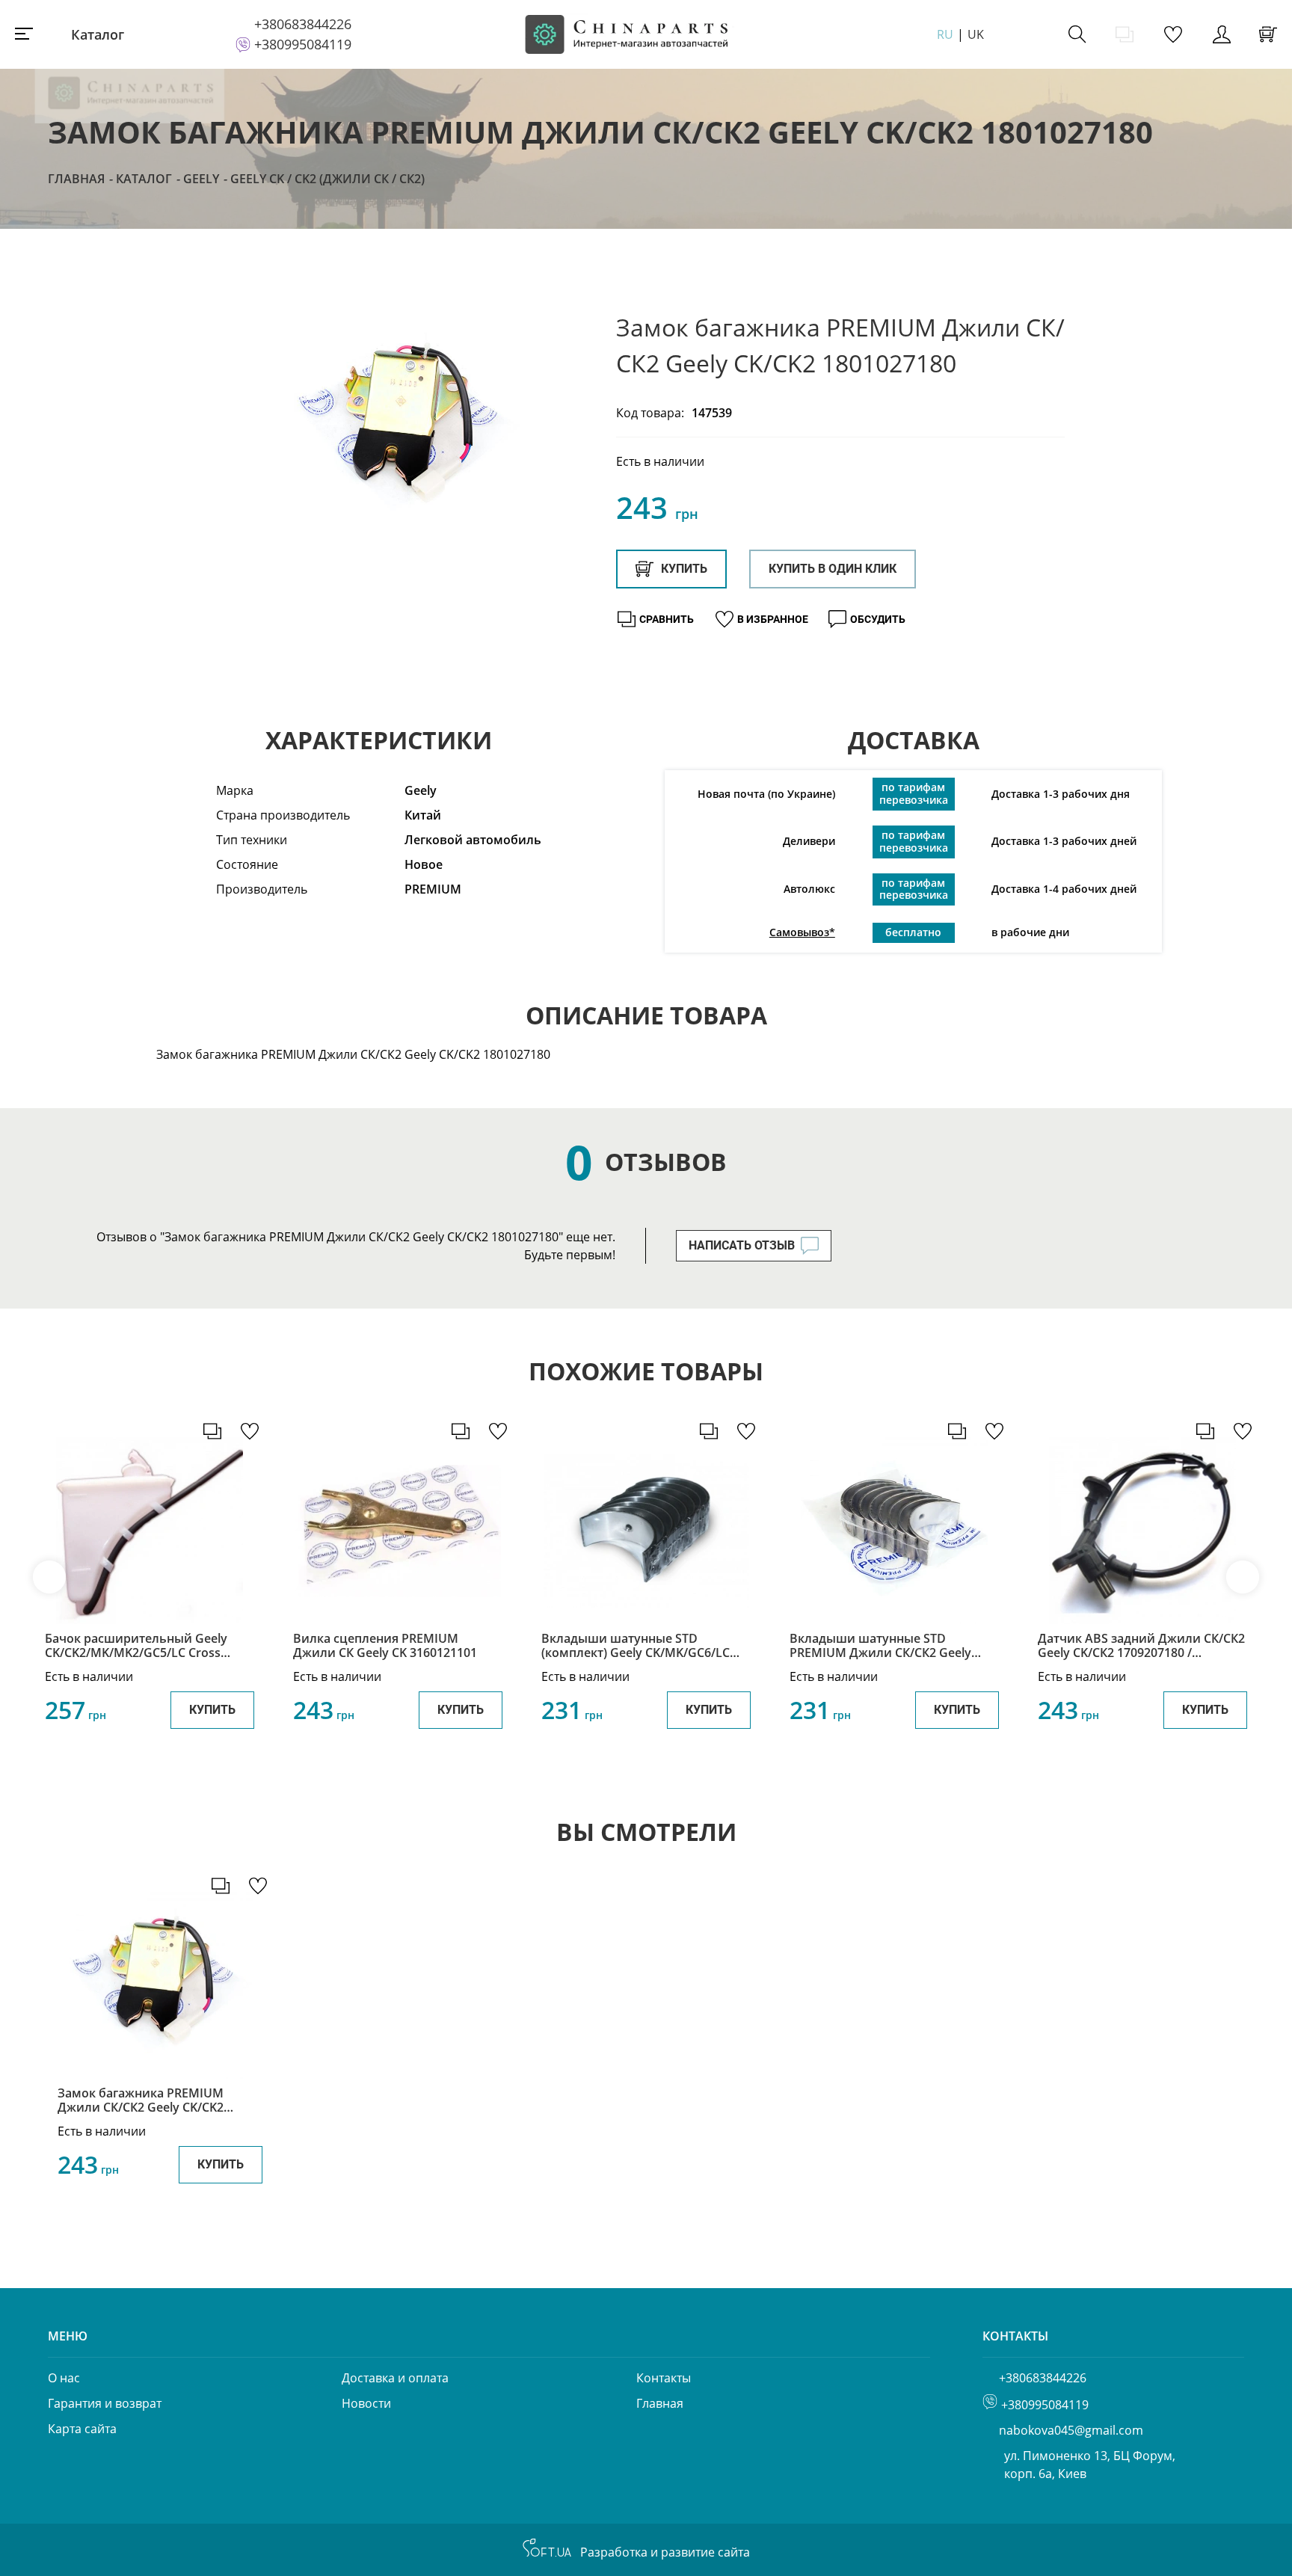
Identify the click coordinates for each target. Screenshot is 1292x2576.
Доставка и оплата (395, 2378)
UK (976, 34)
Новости (366, 2403)
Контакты (664, 2378)
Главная (76, 179)
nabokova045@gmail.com (1071, 2430)
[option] (407, 428)
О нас (64, 2378)
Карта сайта (82, 2429)
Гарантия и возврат (105, 2403)
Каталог (98, 34)
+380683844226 (303, 24)
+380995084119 (303, 44)
